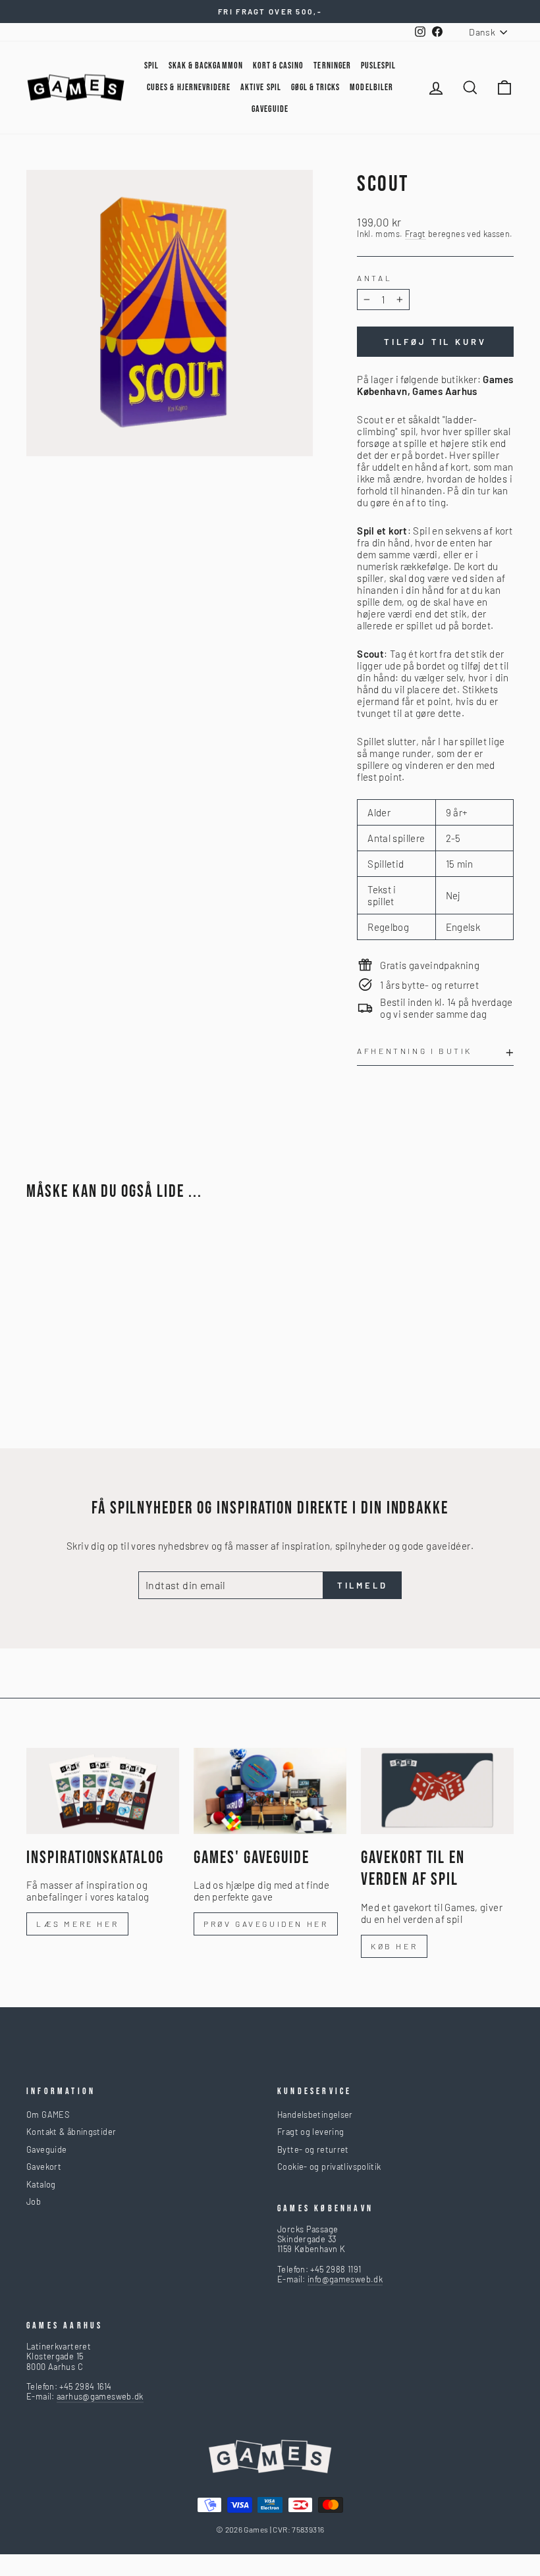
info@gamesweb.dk (345, 2279)
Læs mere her (77, 1924)
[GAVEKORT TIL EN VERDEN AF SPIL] (437, 1791)
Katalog (41, 2184)
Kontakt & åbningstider (71, 2132)
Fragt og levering (310, 2132)
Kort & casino (279, 66)
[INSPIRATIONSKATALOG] (103, 1791)
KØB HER (394, 1946)
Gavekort (44, 2167)
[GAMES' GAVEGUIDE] (270, 1791)
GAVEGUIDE (270, 109)
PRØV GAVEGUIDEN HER (266, 1924)
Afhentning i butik (415, 1051)
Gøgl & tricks (316, 87)
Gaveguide (46, 2149)
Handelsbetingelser (315, 2115)
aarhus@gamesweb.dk (100, 2396)
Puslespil (378, 66)
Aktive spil (261, 87)
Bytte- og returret (313, 2149)
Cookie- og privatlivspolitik (329, 2167)
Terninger (332, 66)
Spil (151, 66)
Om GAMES (48, 2115)
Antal (374, 278)
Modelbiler (371, 87)
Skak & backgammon (206, 66)
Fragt (416, 234)
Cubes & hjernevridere (189, 87)
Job (34, 2201)
